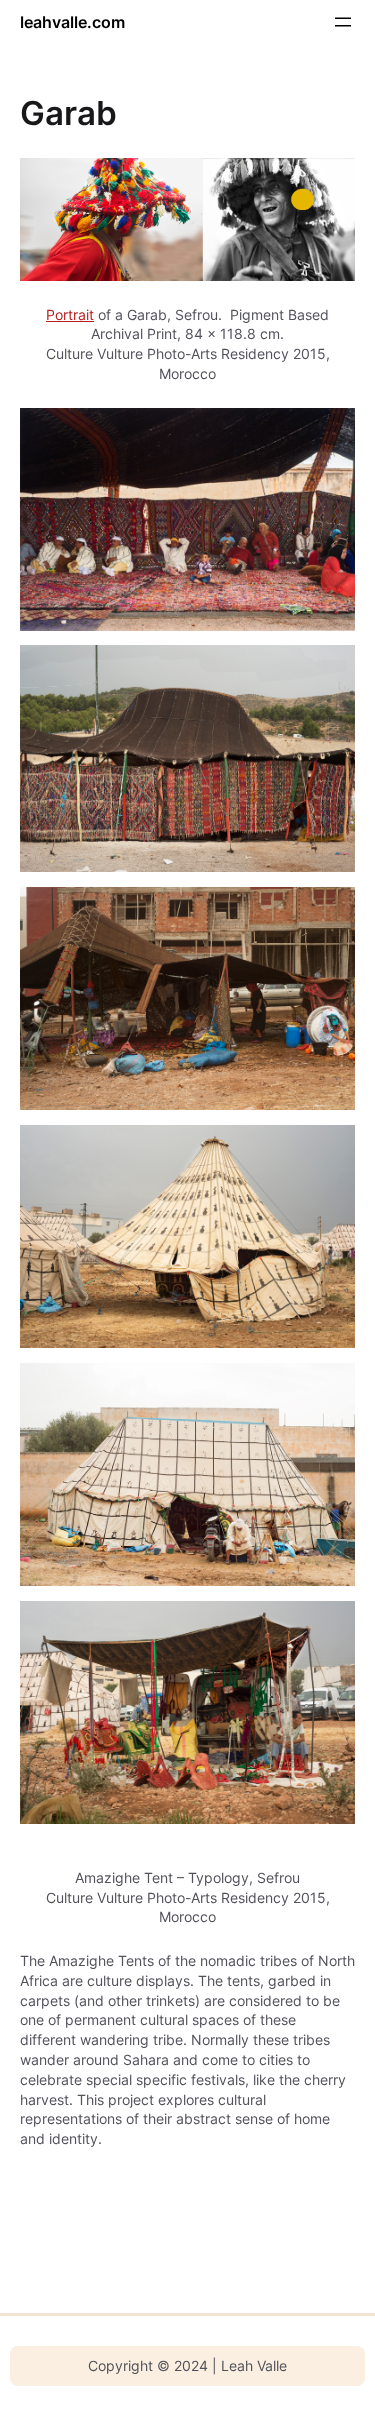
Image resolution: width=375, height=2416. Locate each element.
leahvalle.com (72, 22)
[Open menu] (343, 22)
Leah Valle (254, 2365)
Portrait (70, 314)
